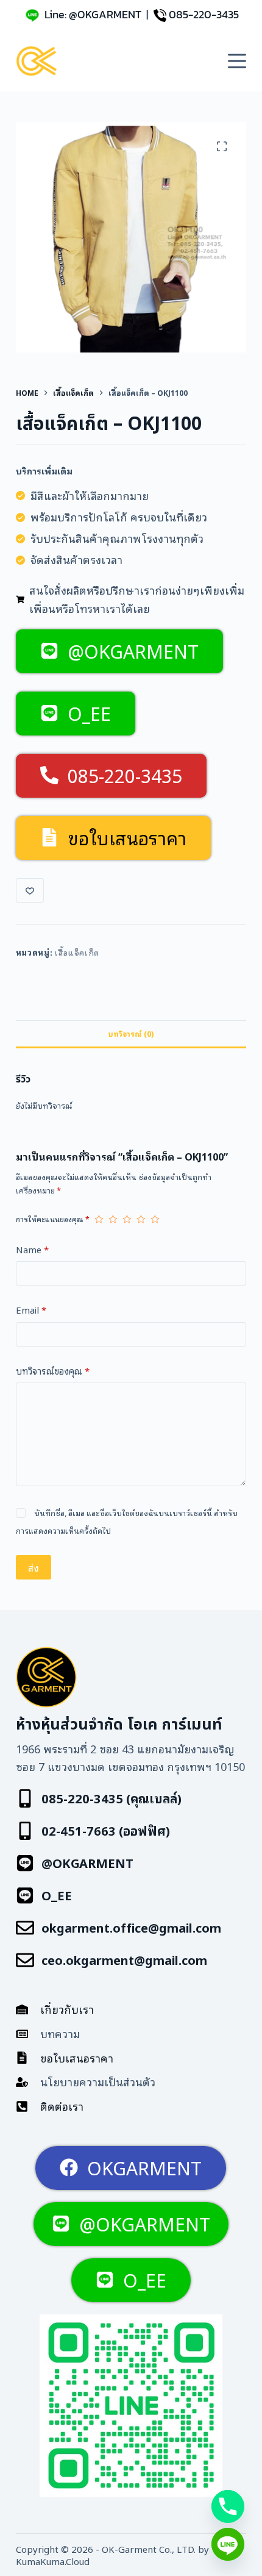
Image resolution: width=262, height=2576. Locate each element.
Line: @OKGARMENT (93, 14)
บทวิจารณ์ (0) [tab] (131, 1033)
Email (31, 1309)
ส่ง (34, 1567)
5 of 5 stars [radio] (155, 1219)
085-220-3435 (204, 14)
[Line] (228, 2544)
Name (32, 1249)
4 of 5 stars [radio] (141, 1219)
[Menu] (237, 61)
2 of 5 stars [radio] (113, 1219)
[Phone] (228, 2506)
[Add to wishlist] (30, 890)
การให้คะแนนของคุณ (53, 1219)
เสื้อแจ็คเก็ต (77, 952)
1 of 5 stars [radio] (99, 1219)
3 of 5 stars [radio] (127, 1219)
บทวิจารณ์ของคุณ (53, 1370)
